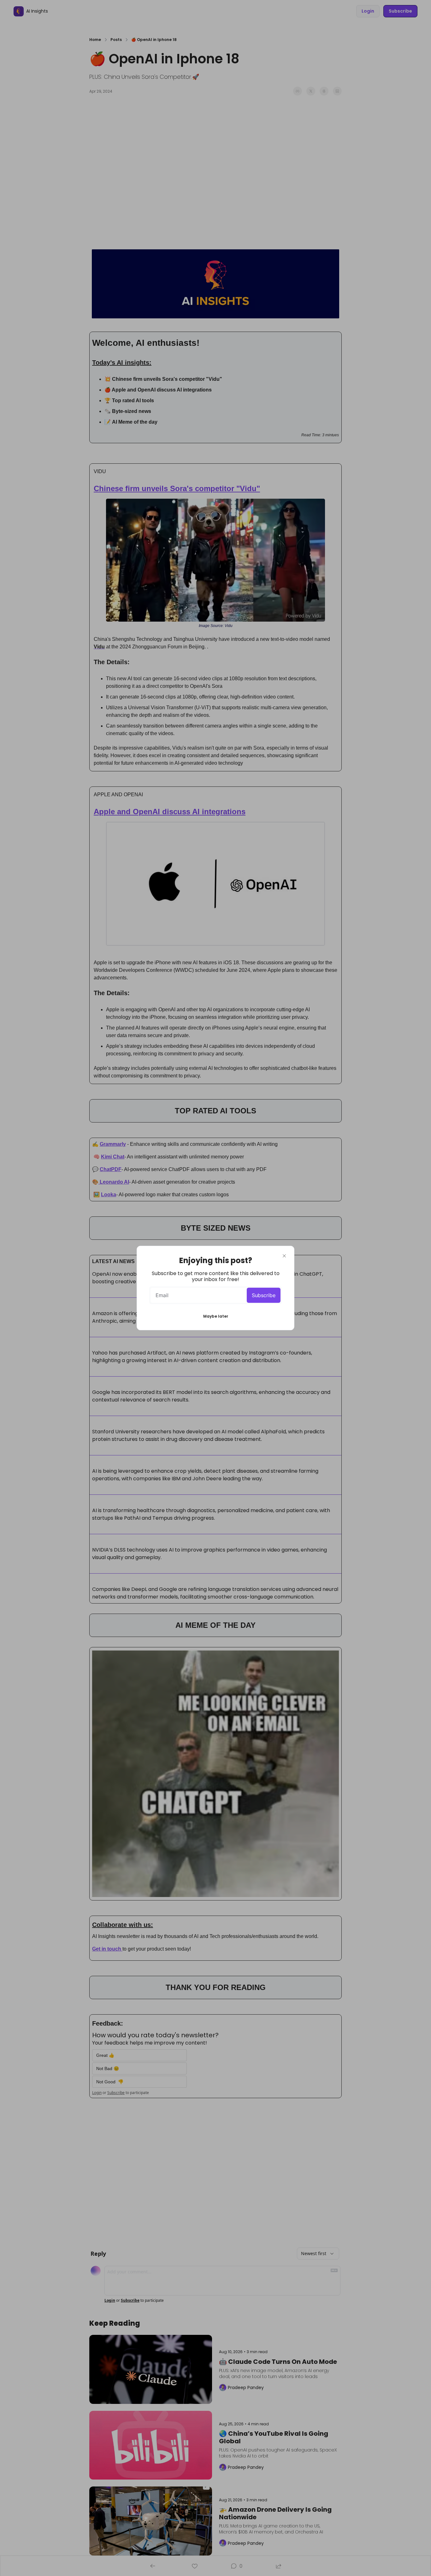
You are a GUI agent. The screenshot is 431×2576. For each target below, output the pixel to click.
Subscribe (264, 1295)
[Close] (284, 1256)
